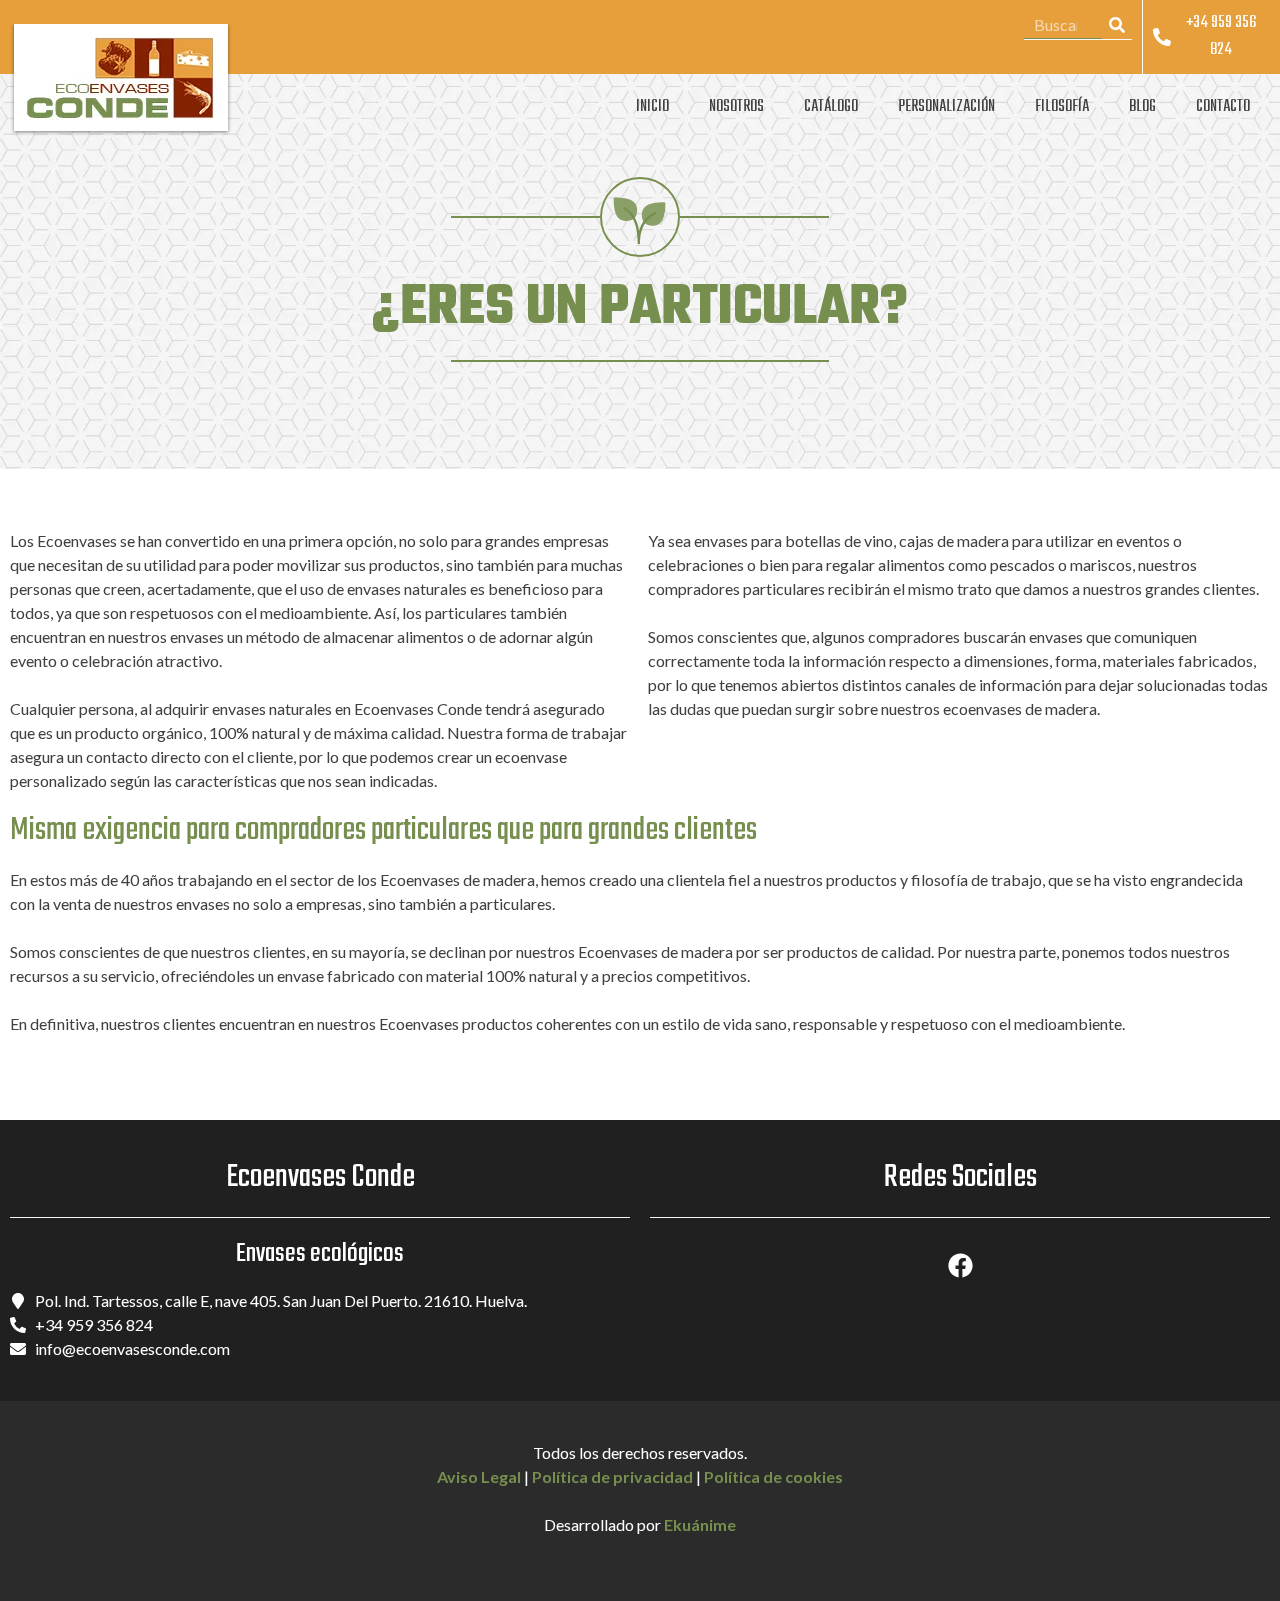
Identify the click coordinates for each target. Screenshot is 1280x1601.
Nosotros (736, 107)
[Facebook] (960, 1265)
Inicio (652, 107)
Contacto (1223, 107)
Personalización (946, 107)
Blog (1142, 107)
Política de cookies (773, 1476)
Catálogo (831, 107)
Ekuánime (700, 1524)
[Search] (1117, 24)
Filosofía (1062, 107)
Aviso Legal (479, 1476)
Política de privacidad (612, 1476)
